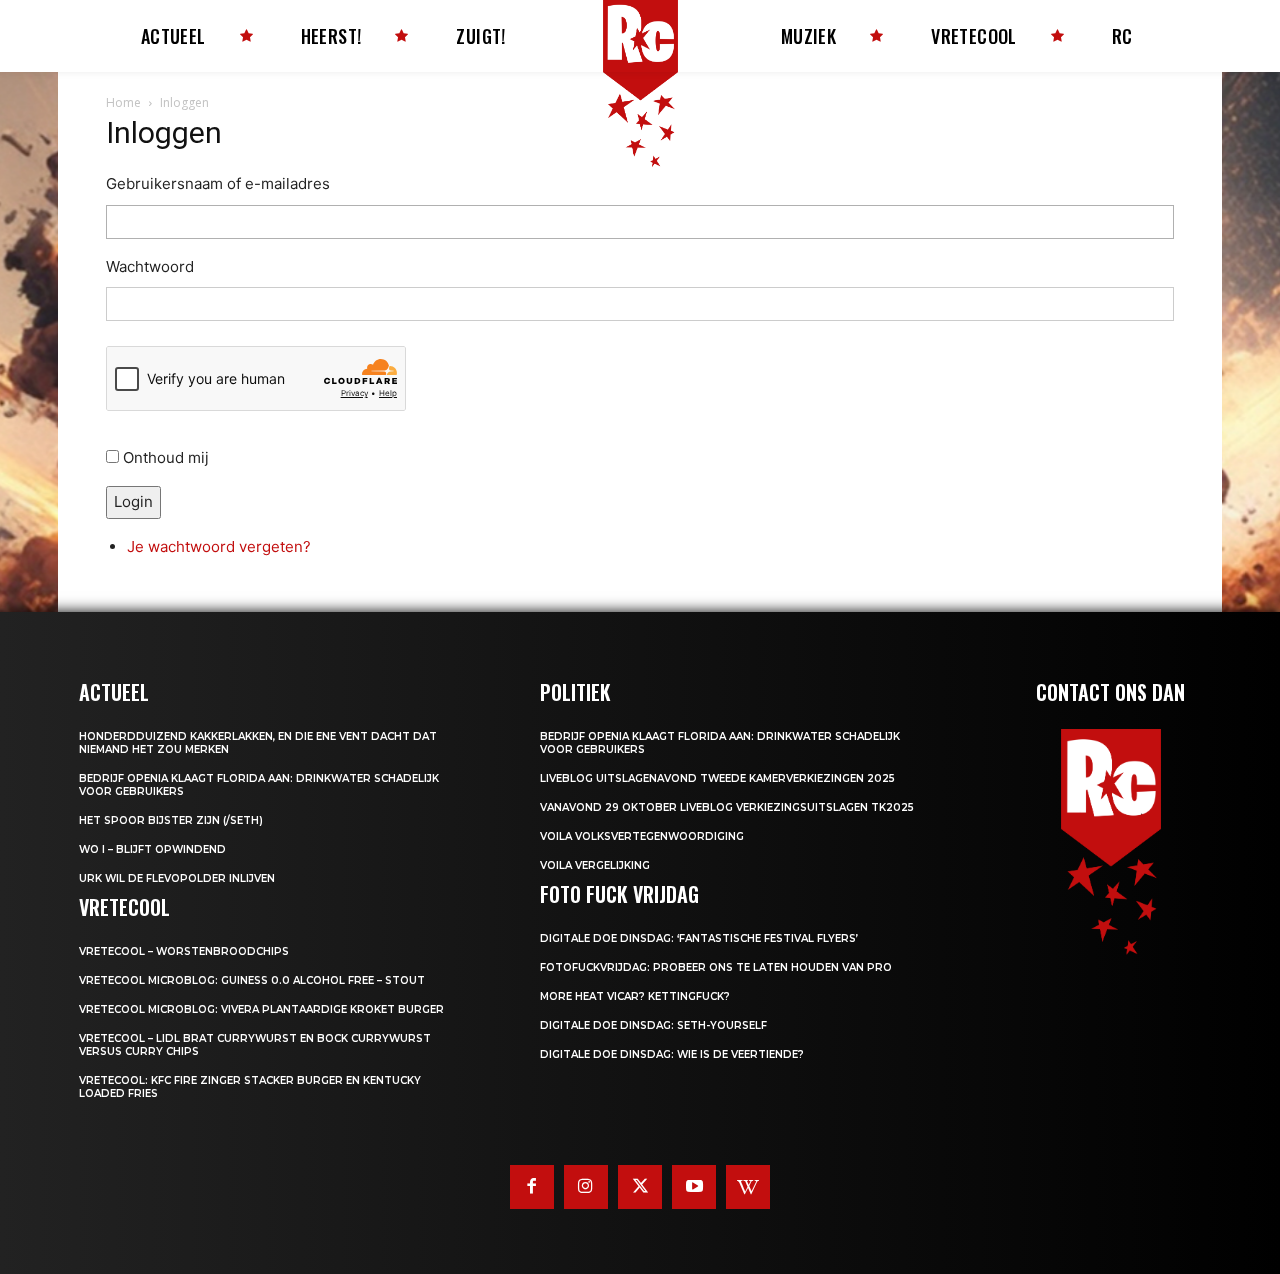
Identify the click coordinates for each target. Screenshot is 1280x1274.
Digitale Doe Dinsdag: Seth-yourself (653, 1025)
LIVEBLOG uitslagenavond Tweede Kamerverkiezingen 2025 (717, 778)
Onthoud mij (166, 457)
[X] (640, 1187)
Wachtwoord (150, 266)
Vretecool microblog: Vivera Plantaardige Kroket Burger (261, 1009)
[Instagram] (586, 1187)
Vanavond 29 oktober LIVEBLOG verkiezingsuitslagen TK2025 (727, 807)
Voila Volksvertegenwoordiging (642, 836)
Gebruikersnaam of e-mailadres (218, 183)
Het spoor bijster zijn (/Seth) (171, 820)
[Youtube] (694, 1187)
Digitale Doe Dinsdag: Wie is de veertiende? (672, 1054)
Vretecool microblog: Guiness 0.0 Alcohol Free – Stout (252, 980)
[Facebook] (532, 1187)
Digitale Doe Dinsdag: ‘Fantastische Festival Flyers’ (699, 938)
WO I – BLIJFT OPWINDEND (152, 849)
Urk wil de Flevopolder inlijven (177, 878)
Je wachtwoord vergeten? (219, 546)
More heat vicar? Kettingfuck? (635, 996)
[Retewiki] (748, 1187)
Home (123, 102)
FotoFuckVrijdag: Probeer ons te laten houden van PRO (716, 967)
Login (133, 501)
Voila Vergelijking (595, 865)
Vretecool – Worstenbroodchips (184, 951)
